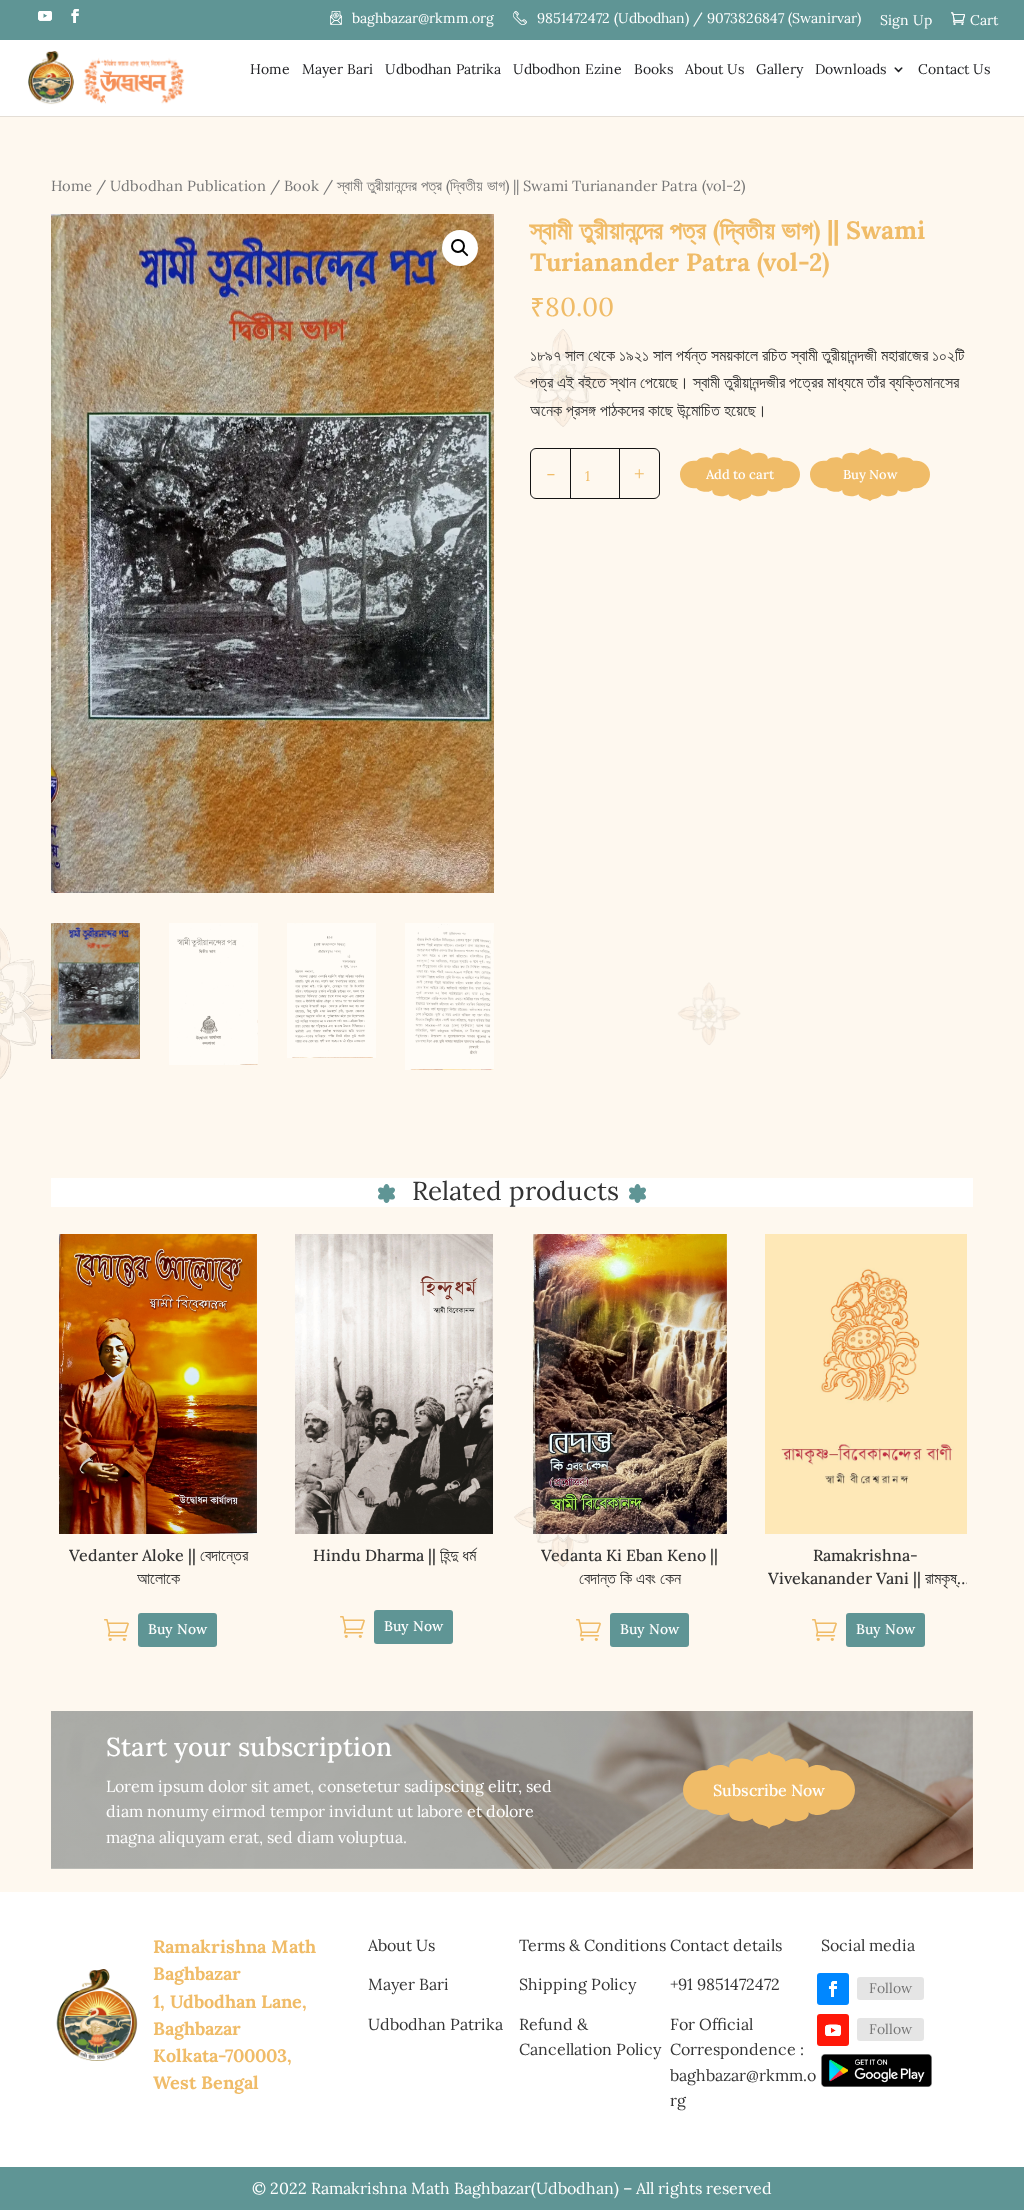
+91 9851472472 (725, 1984)
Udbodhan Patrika (443, 70)
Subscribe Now (769, 1790)
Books (653, 70)
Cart (984, 20)
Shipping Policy (577, 1984)
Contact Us (954, 70)
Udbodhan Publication (188, 185)
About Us (714, 70)
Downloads (850, 70)
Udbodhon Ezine (567, 70)
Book (301, 185)
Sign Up (906, 21)
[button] (460, 248)
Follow (890, 1988)
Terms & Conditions (592, 1945)
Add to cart (740, 474)
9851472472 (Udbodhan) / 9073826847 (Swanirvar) (699, 19)
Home (270, 70)
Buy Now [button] (177, 1629)
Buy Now (870, 474)
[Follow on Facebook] (833, 1989)
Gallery (779, 70)
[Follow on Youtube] (833, 2030)
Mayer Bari (337, 70)
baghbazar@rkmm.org (423, 19)
